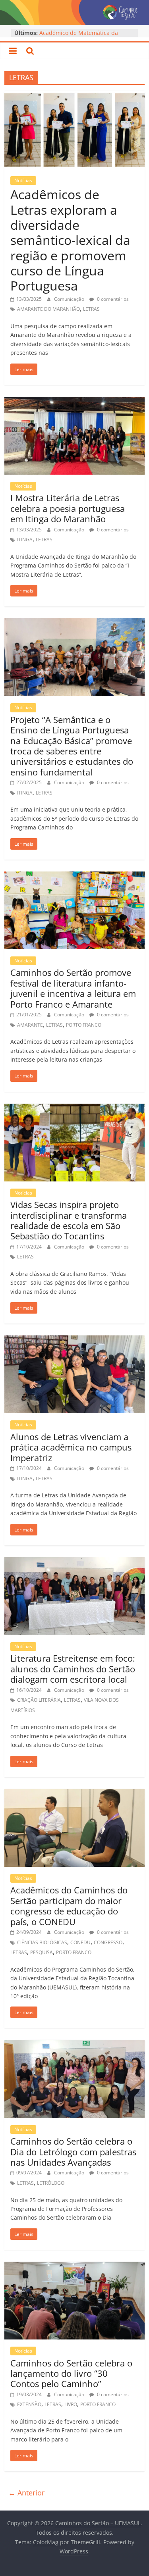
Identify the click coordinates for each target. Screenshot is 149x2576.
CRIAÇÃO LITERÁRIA (39, 1700)
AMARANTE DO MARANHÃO (48, 309)
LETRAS (91, 309)
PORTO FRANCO (84, 1025)
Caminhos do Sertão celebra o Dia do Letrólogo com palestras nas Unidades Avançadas (73, 2152)
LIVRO (71, 2404)
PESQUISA (42, 1952)
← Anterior (26, 2493)
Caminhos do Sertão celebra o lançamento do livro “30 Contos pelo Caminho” (71, 2373)
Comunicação (70, 299)
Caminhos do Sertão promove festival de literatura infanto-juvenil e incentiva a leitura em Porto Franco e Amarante (73, 988)
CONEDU (80, 1942)
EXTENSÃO (29, 2404)
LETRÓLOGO (51, 2183)
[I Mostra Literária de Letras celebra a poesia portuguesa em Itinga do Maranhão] (74, 402)
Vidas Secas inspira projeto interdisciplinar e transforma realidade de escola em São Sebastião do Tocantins (69, 1220)
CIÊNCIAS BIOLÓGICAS (42, 1942)
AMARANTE (30, 1025)
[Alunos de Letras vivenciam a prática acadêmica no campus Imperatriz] (74, 1340)
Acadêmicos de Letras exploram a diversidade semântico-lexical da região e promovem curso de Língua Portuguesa (70, 240)
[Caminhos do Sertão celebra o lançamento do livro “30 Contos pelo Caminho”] (74, 2266)
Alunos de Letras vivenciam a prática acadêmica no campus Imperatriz (71, 1447)
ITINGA (25, 540)
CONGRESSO (108, 1942)
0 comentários (112, 299)
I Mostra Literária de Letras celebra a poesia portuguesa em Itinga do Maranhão (68, 508)
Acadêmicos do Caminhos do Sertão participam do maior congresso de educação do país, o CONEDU (69, 1906)
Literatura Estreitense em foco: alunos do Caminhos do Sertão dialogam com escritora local (73, 1669)
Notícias (23, 180)
